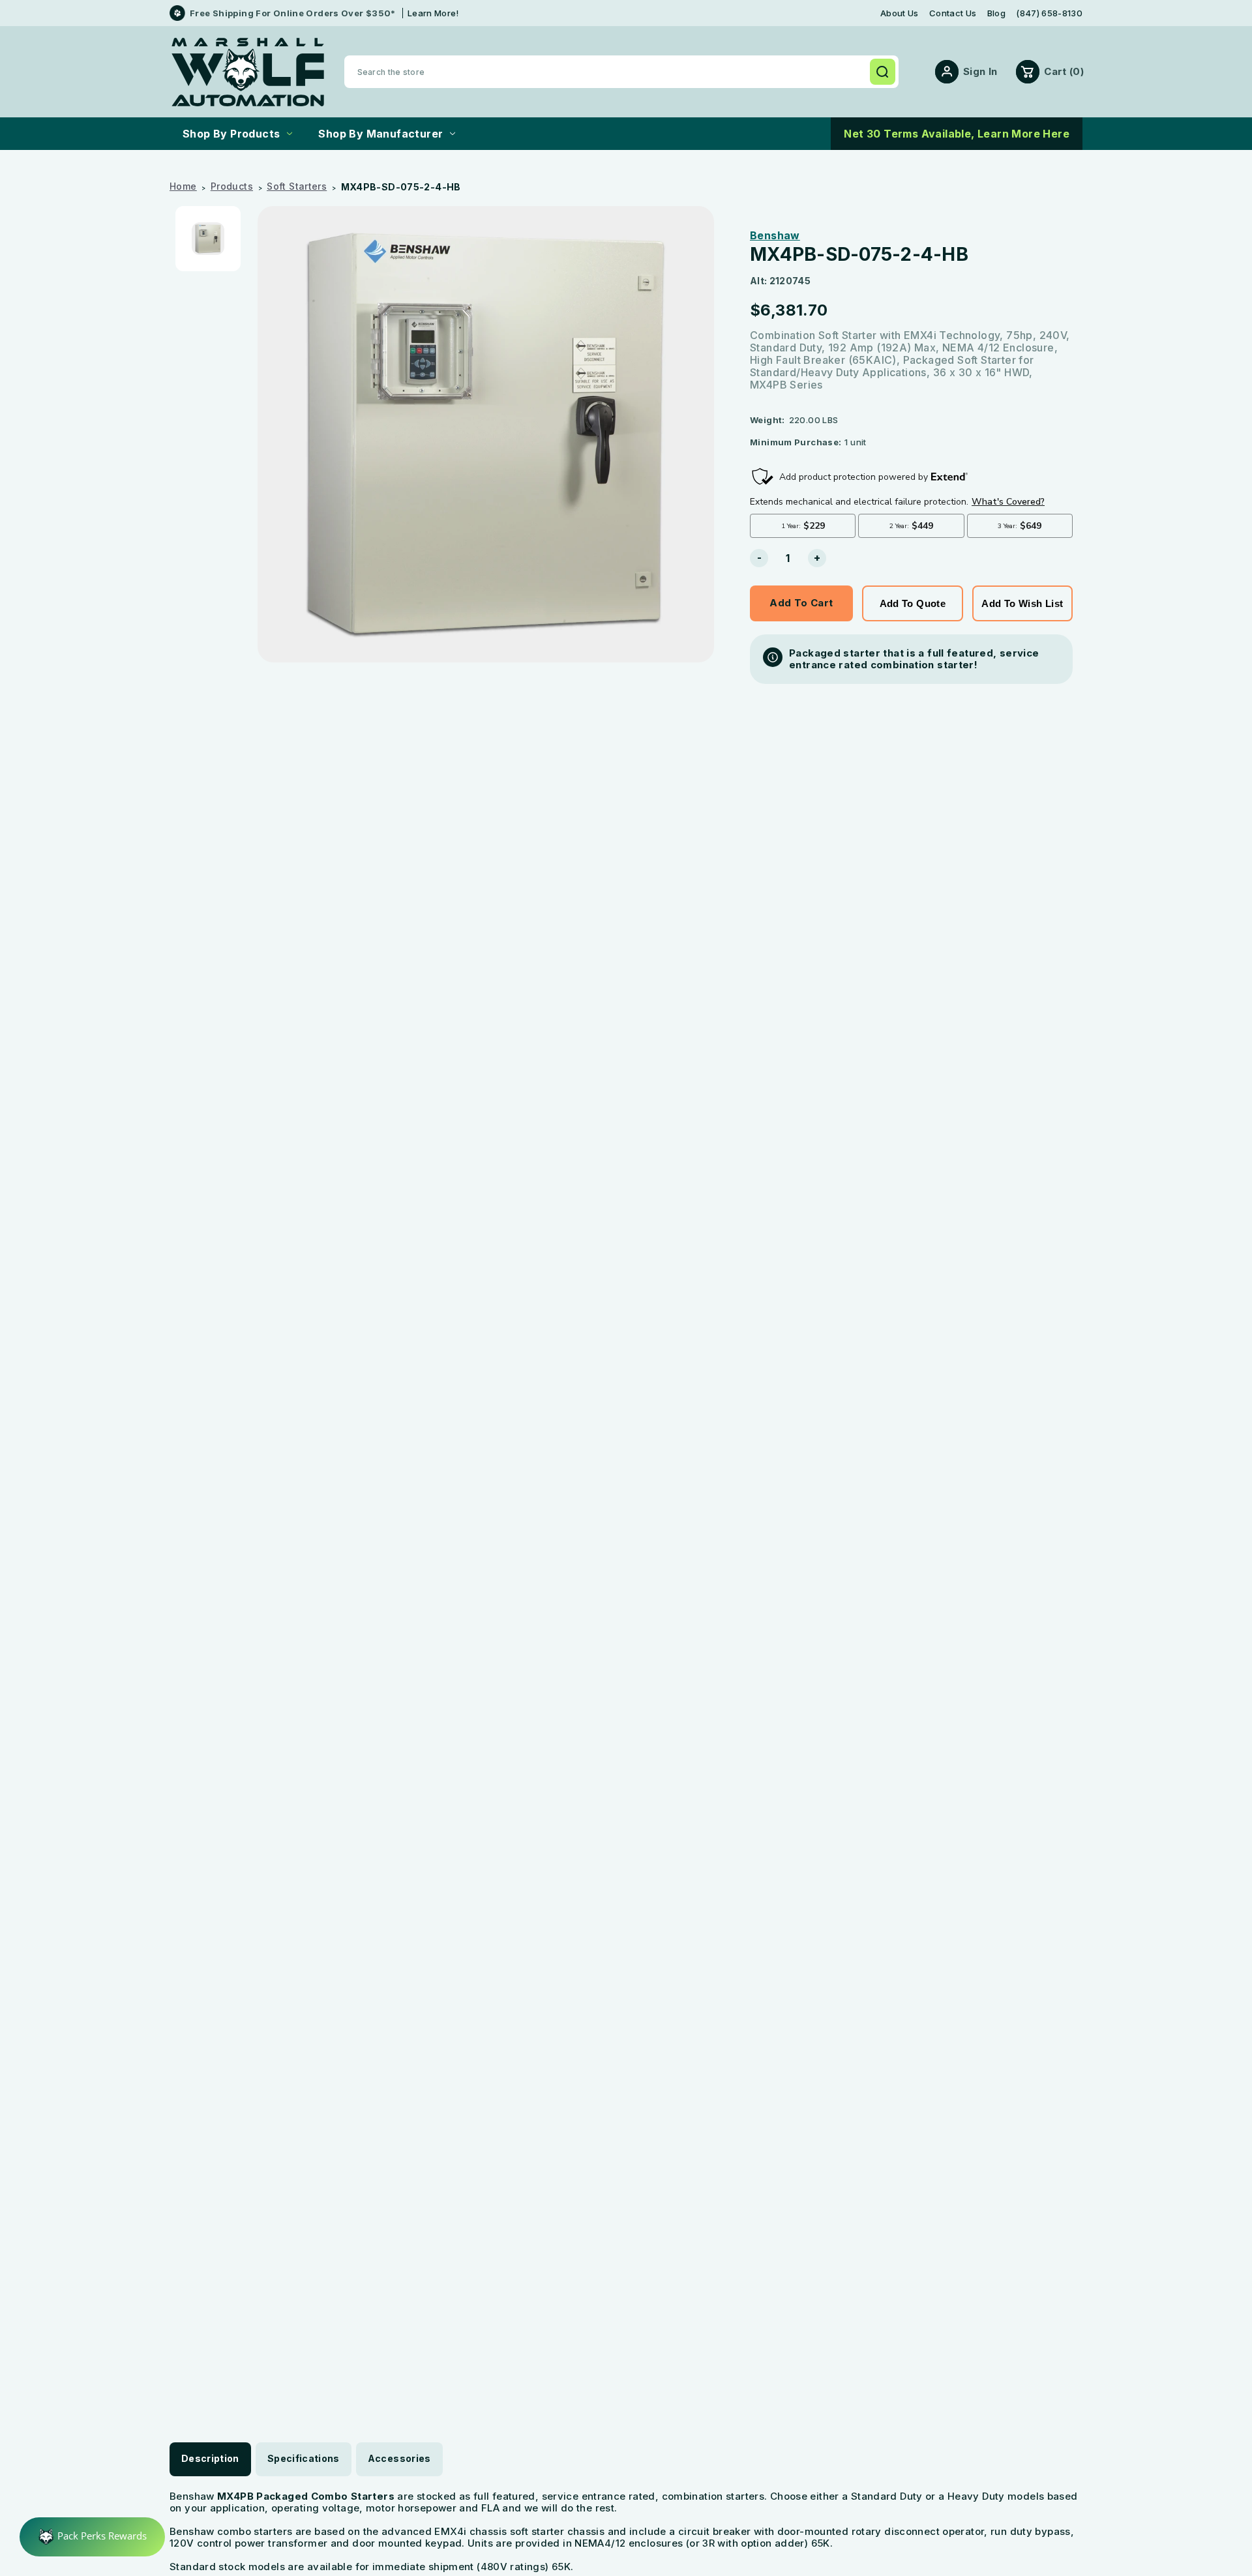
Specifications (304, 2458)
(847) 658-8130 (1049, 13)
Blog (996, 13)
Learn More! (433, 13)
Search (882, 72)
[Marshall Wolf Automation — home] (248, 72)
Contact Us (953, 13)
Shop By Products (231, 134)
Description (210, 2458)
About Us (900, 13)
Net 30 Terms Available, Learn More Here (957, 134)
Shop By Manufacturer (380, 134)
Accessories (399, 2458)
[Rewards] (92, 2537)
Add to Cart (801, 603)
